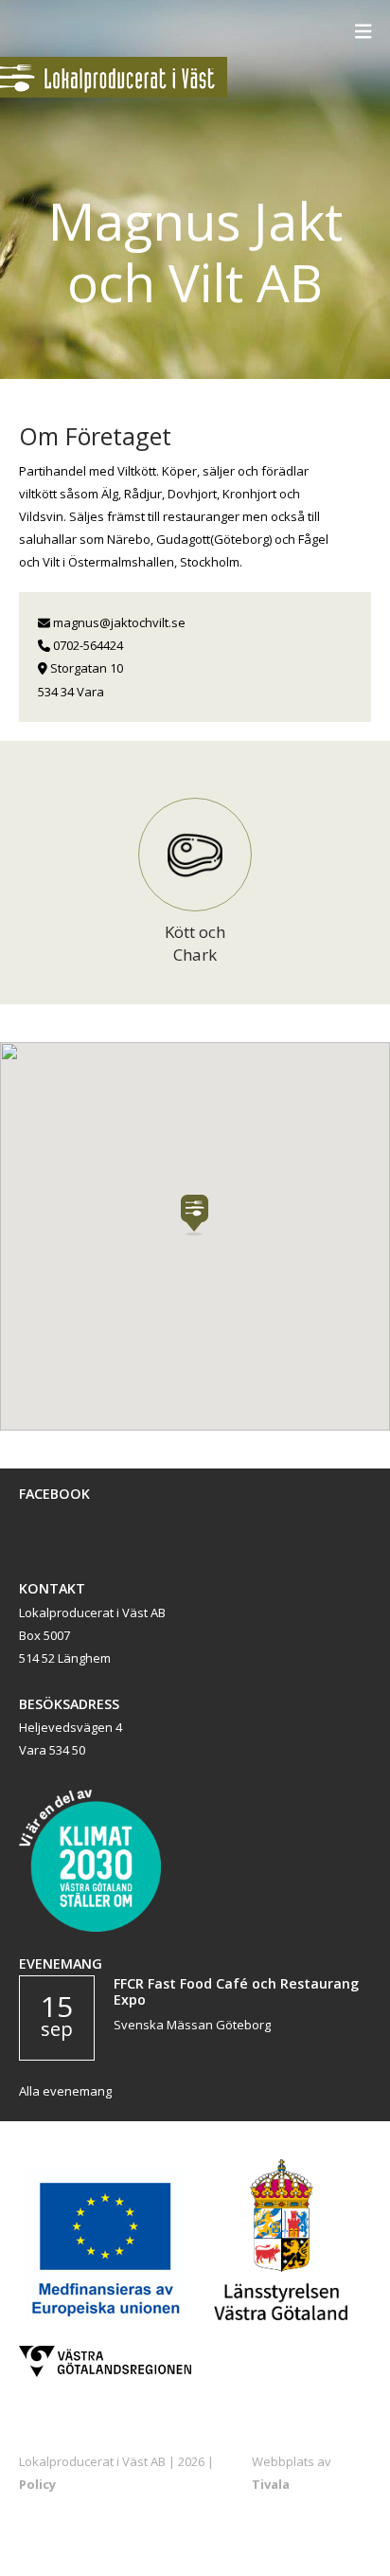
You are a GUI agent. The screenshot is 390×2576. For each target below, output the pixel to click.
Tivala (271, 2484)
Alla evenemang (65, 2091)
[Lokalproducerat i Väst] (114, 93)
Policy (37, 2484)
